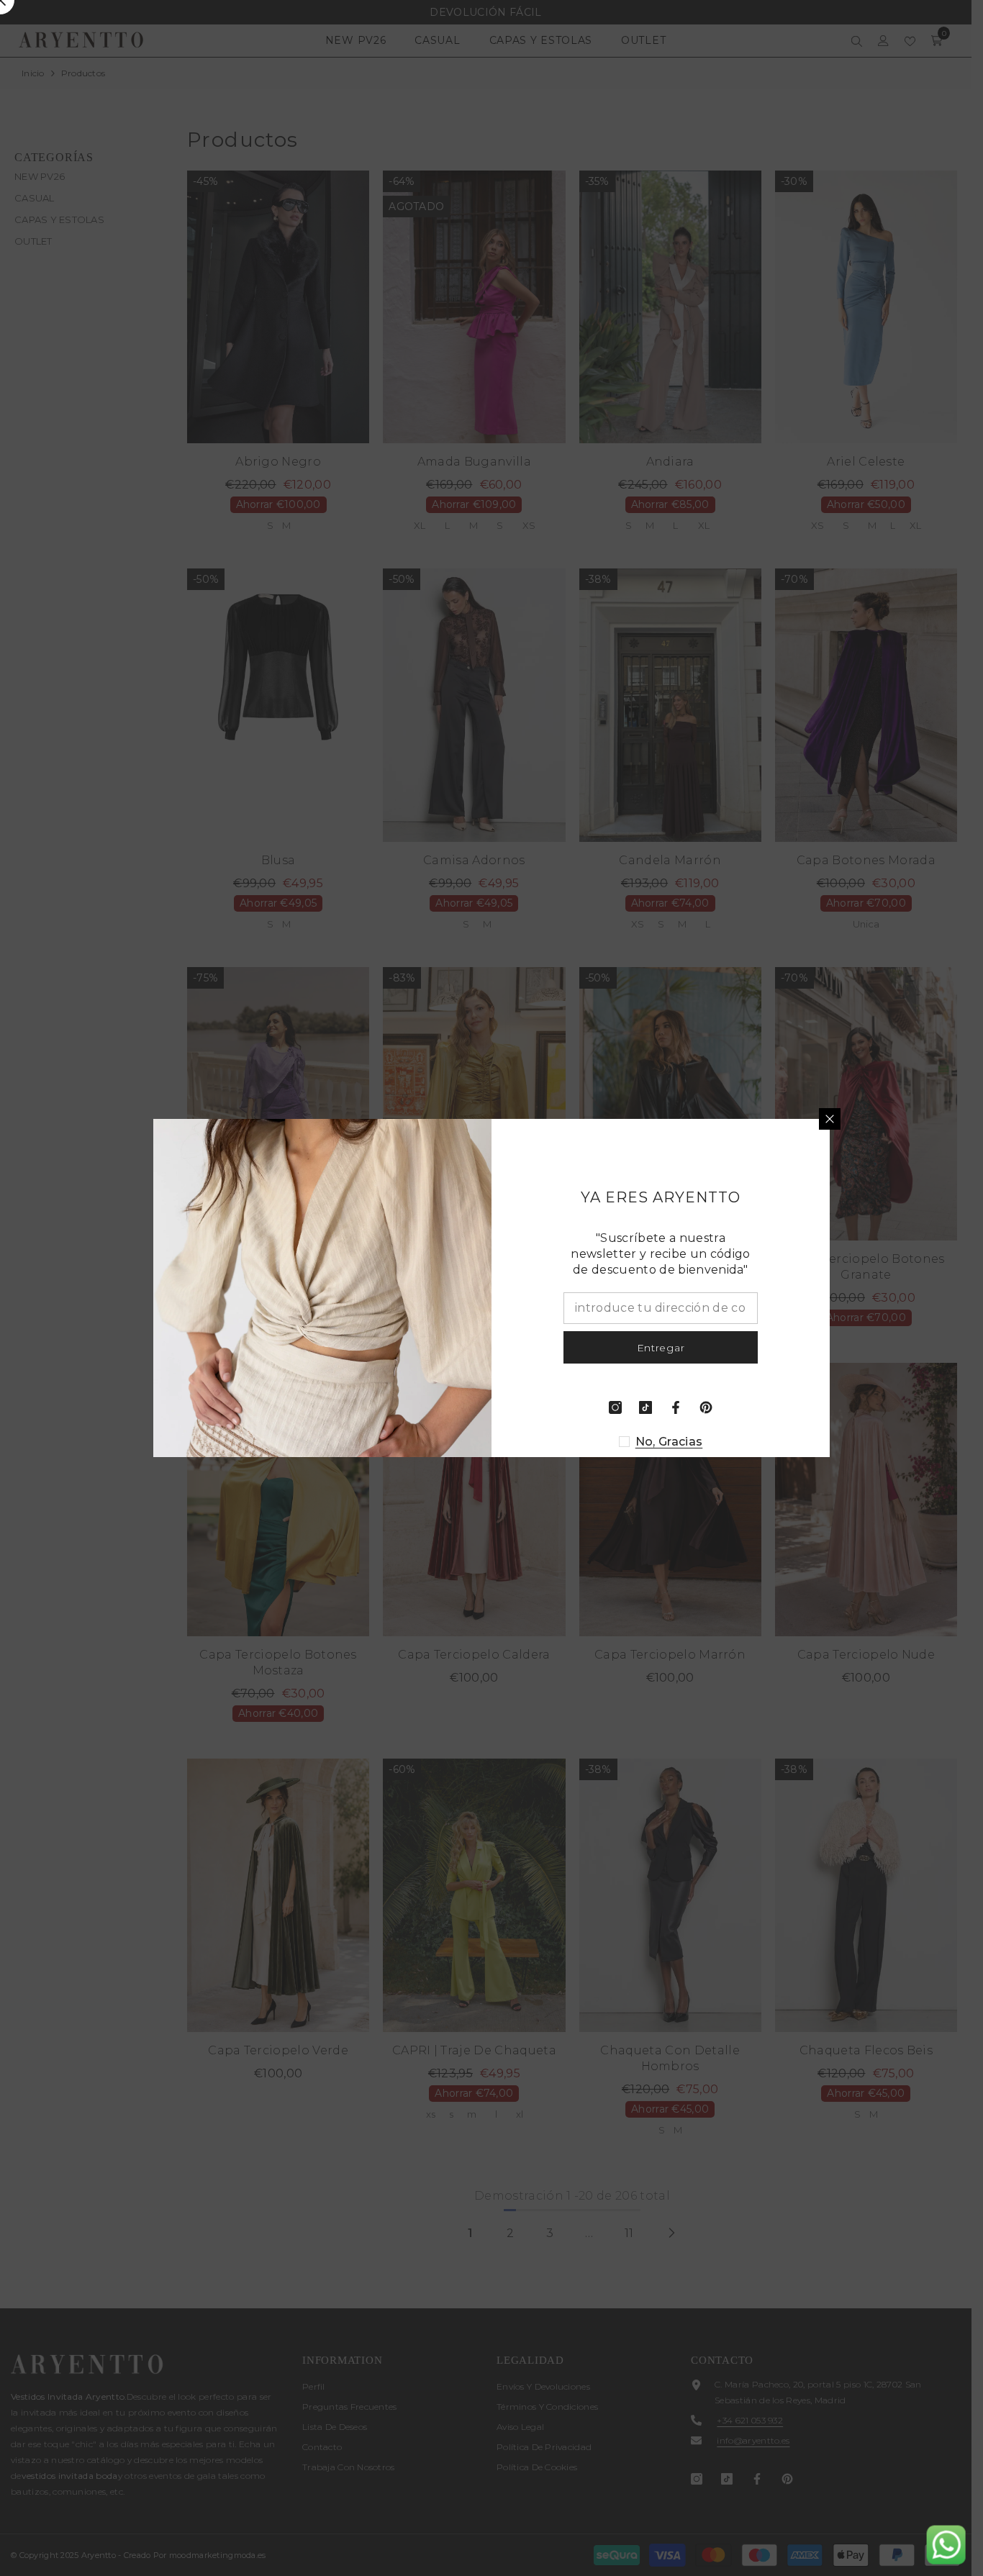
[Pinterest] (706, 1407)
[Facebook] (676, 1407)
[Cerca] (830, 1119)
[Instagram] (615, 1407)
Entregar (661, 1348)
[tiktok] (645, 1407)
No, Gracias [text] (669, 1442)
